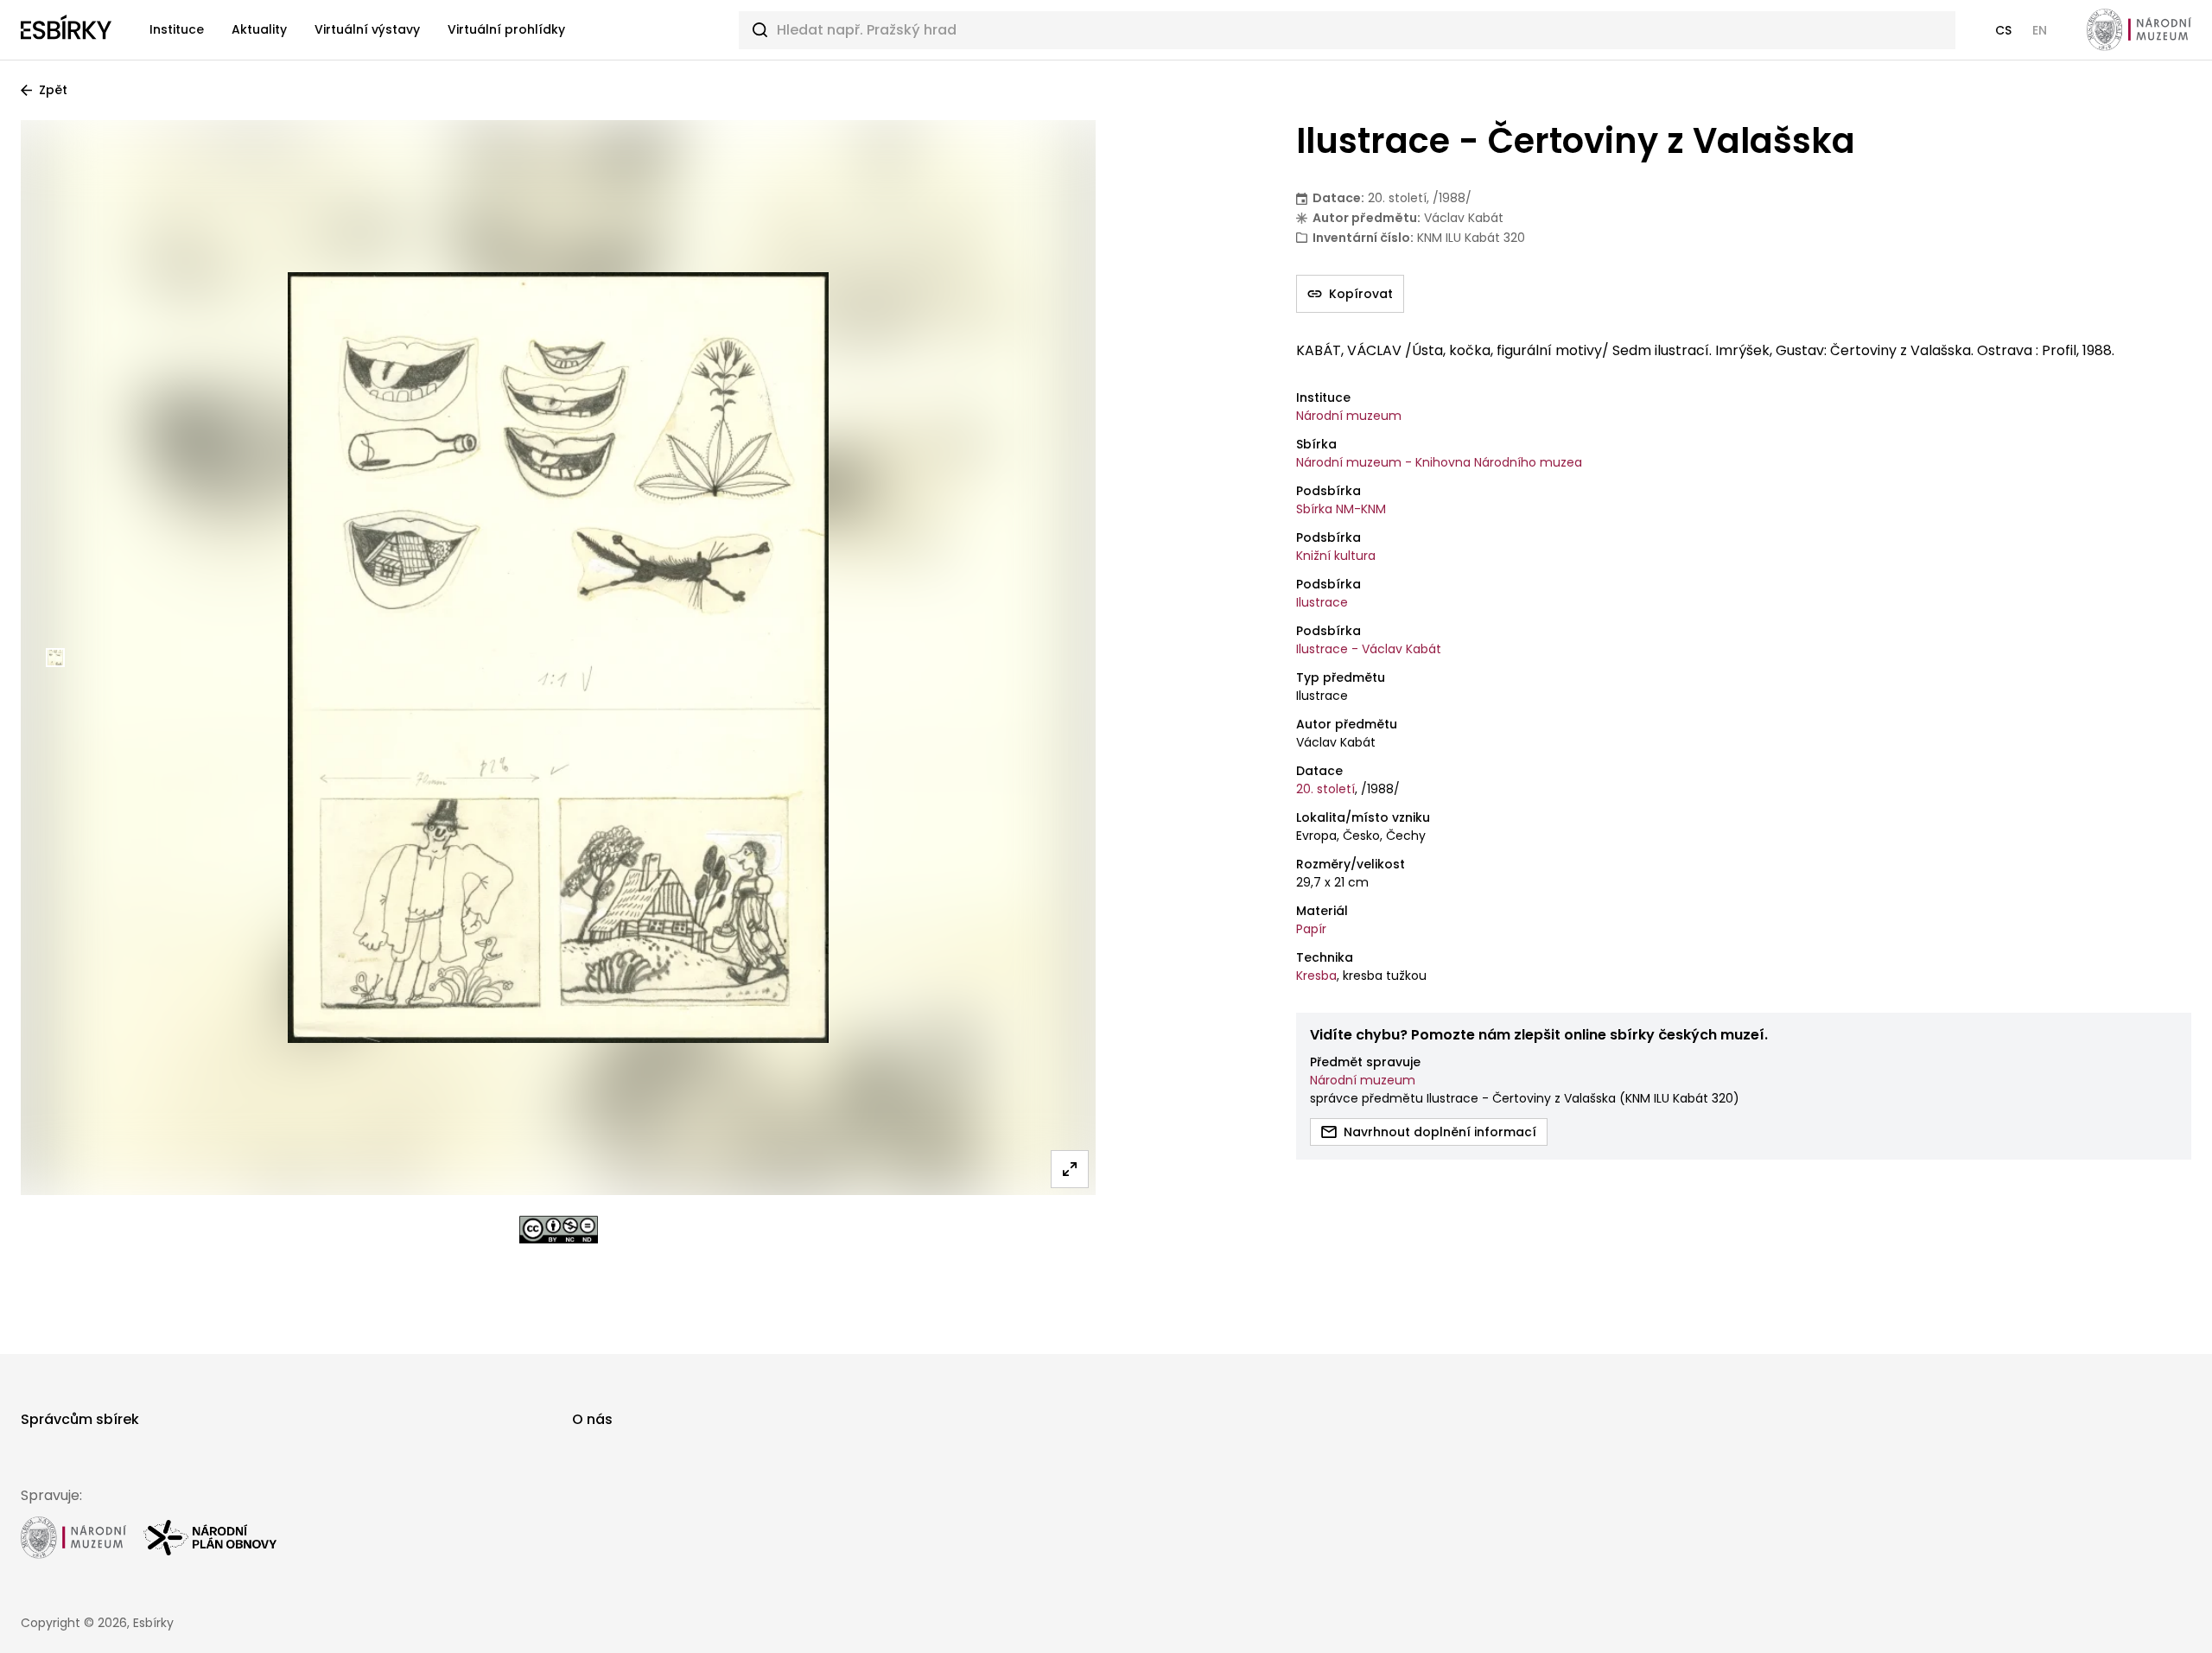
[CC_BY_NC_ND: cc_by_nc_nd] (559, 1230)
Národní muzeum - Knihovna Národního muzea (1439, 462)
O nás (592, 1419)
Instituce (177, 29)
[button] (2003, 30)
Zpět (53, 90)
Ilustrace (1322, 602)
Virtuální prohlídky (506, 29)
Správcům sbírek (80, 1419)
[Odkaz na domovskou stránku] (66, 30)
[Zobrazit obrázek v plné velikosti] (1070, 1169)
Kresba (1316, 976)
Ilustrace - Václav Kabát (1369, 649)
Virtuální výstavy (367, 29)
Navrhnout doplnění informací (1440, 1132)
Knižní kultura (1336, 556)
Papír (1311, 929)
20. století (1325, 789)
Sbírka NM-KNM (1341, 509)
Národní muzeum (1349, 416)
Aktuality (259, 29)
